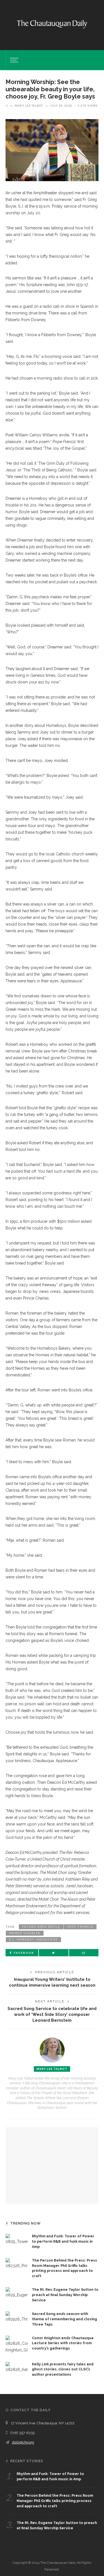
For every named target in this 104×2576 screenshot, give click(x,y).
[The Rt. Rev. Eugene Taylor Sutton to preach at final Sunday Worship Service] (17, 2292)
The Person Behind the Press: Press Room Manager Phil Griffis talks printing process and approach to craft (55, 2501)
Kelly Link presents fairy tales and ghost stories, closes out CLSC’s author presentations (63, 2369)
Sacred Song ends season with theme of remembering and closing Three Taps (64, 2319)
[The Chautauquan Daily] (52, 24)
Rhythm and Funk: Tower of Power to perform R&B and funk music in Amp (63, 2241)
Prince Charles (25, 1933)
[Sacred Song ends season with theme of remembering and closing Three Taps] (17, 2317)
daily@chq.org (23, 2442)
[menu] (13, 60)
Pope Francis (80, 1927)
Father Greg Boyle (41, 1927)
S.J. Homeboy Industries (33, 1939)
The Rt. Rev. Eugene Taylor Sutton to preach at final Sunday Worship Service (65, 2295)
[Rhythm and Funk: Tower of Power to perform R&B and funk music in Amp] (17, 2239)
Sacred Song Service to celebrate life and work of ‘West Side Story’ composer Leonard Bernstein (52, 2014)
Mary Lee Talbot (29, 105)
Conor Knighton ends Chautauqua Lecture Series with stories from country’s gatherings (63, 2343)
